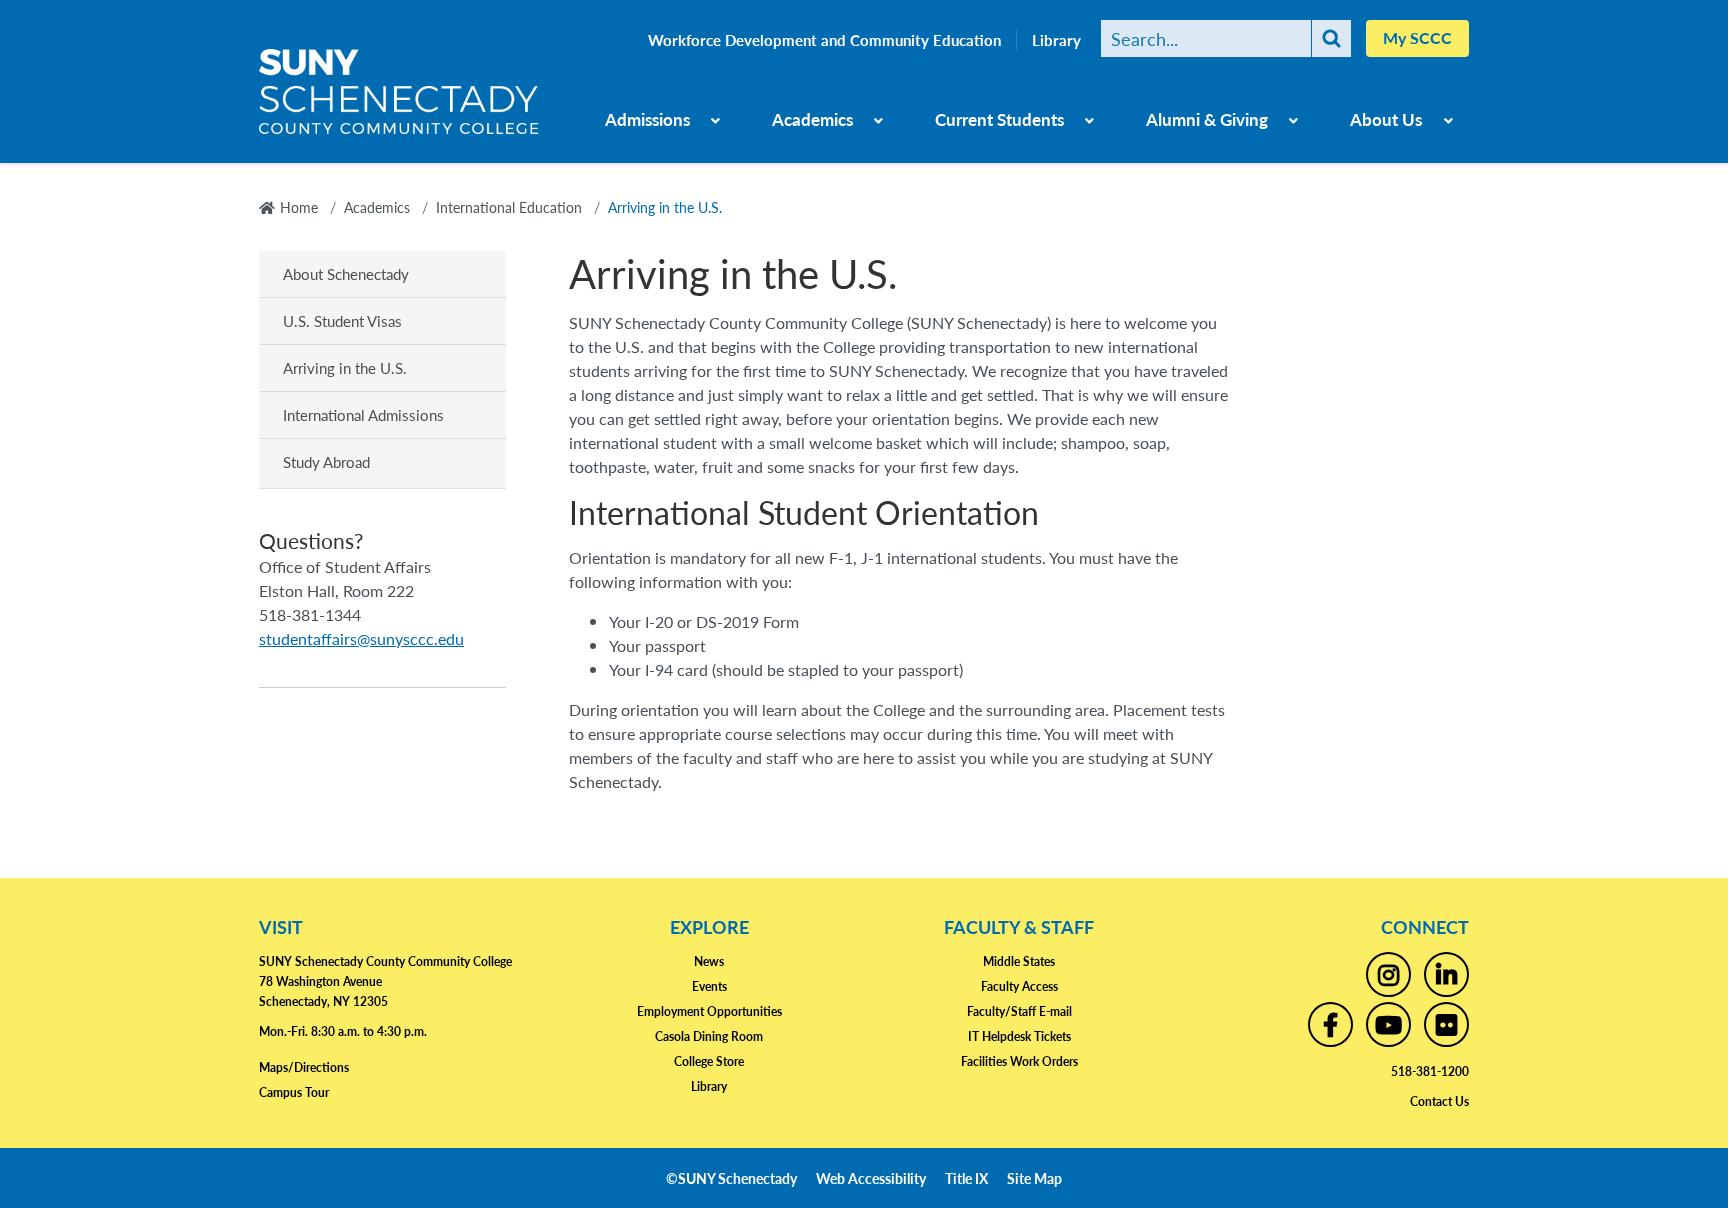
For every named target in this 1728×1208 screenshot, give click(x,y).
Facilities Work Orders (1019, 1061)
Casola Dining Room (709, 1036)
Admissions (647, 119)
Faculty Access (1019, 986)
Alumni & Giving (1207, 119)
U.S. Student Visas (342, 320)
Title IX (966, 1178)
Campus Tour (294, 1092)
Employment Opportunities (709, 1011)
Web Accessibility (871, 1178)
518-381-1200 (1430, 1071)
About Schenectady (346, 273)
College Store (709, 1061)
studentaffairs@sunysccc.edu (361, 638)
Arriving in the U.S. (345, 367)
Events (709, 986)
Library (1056, 40)
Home (299, 207)
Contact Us (1439, 1101)
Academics (812, 119)
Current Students (999, 119)
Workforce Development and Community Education (824, 40)
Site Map (1034, 1178)
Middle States (1019, 961)
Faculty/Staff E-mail (1019, 1011)
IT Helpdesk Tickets (1019, 1036)
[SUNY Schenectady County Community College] (399, 99)
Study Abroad (326, 461)
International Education (509, 207)
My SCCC (1417, 37)
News (709, 961)
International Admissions (363, 414)
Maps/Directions (304, 1067)
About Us (1386, 119)
